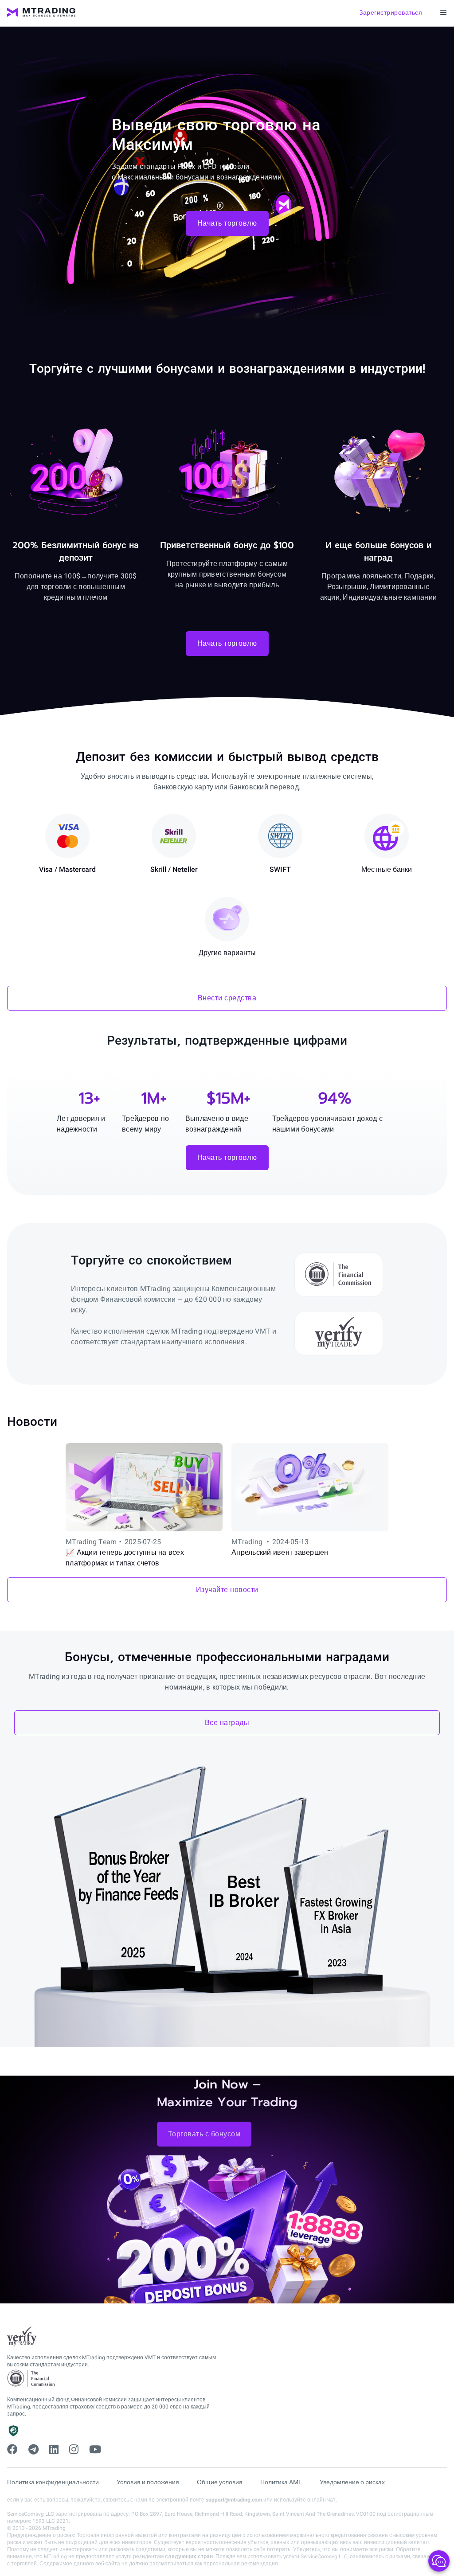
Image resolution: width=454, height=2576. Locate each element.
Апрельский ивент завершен (280, 1552)
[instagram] (74, 2450)
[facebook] (12, 2450)
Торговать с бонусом (204, 2134)
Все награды (227, 1723)
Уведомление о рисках (352, 2482)
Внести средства (227, 998)
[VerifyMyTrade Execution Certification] (22, 2337)
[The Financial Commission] (31, 2379)
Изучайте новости (227, 1590)
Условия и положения (148, 2482)
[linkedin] (54, 2450)
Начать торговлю (227, 223)
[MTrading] (41, 12)
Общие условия (220, 2482)
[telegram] (33, 2450)
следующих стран (189, 2556)
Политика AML (281, 2482)
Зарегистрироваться (391, 12)
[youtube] (95, 2450)
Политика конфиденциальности (53, 2482)
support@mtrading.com (234, 2500)
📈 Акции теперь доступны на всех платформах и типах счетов (125, 1558)
